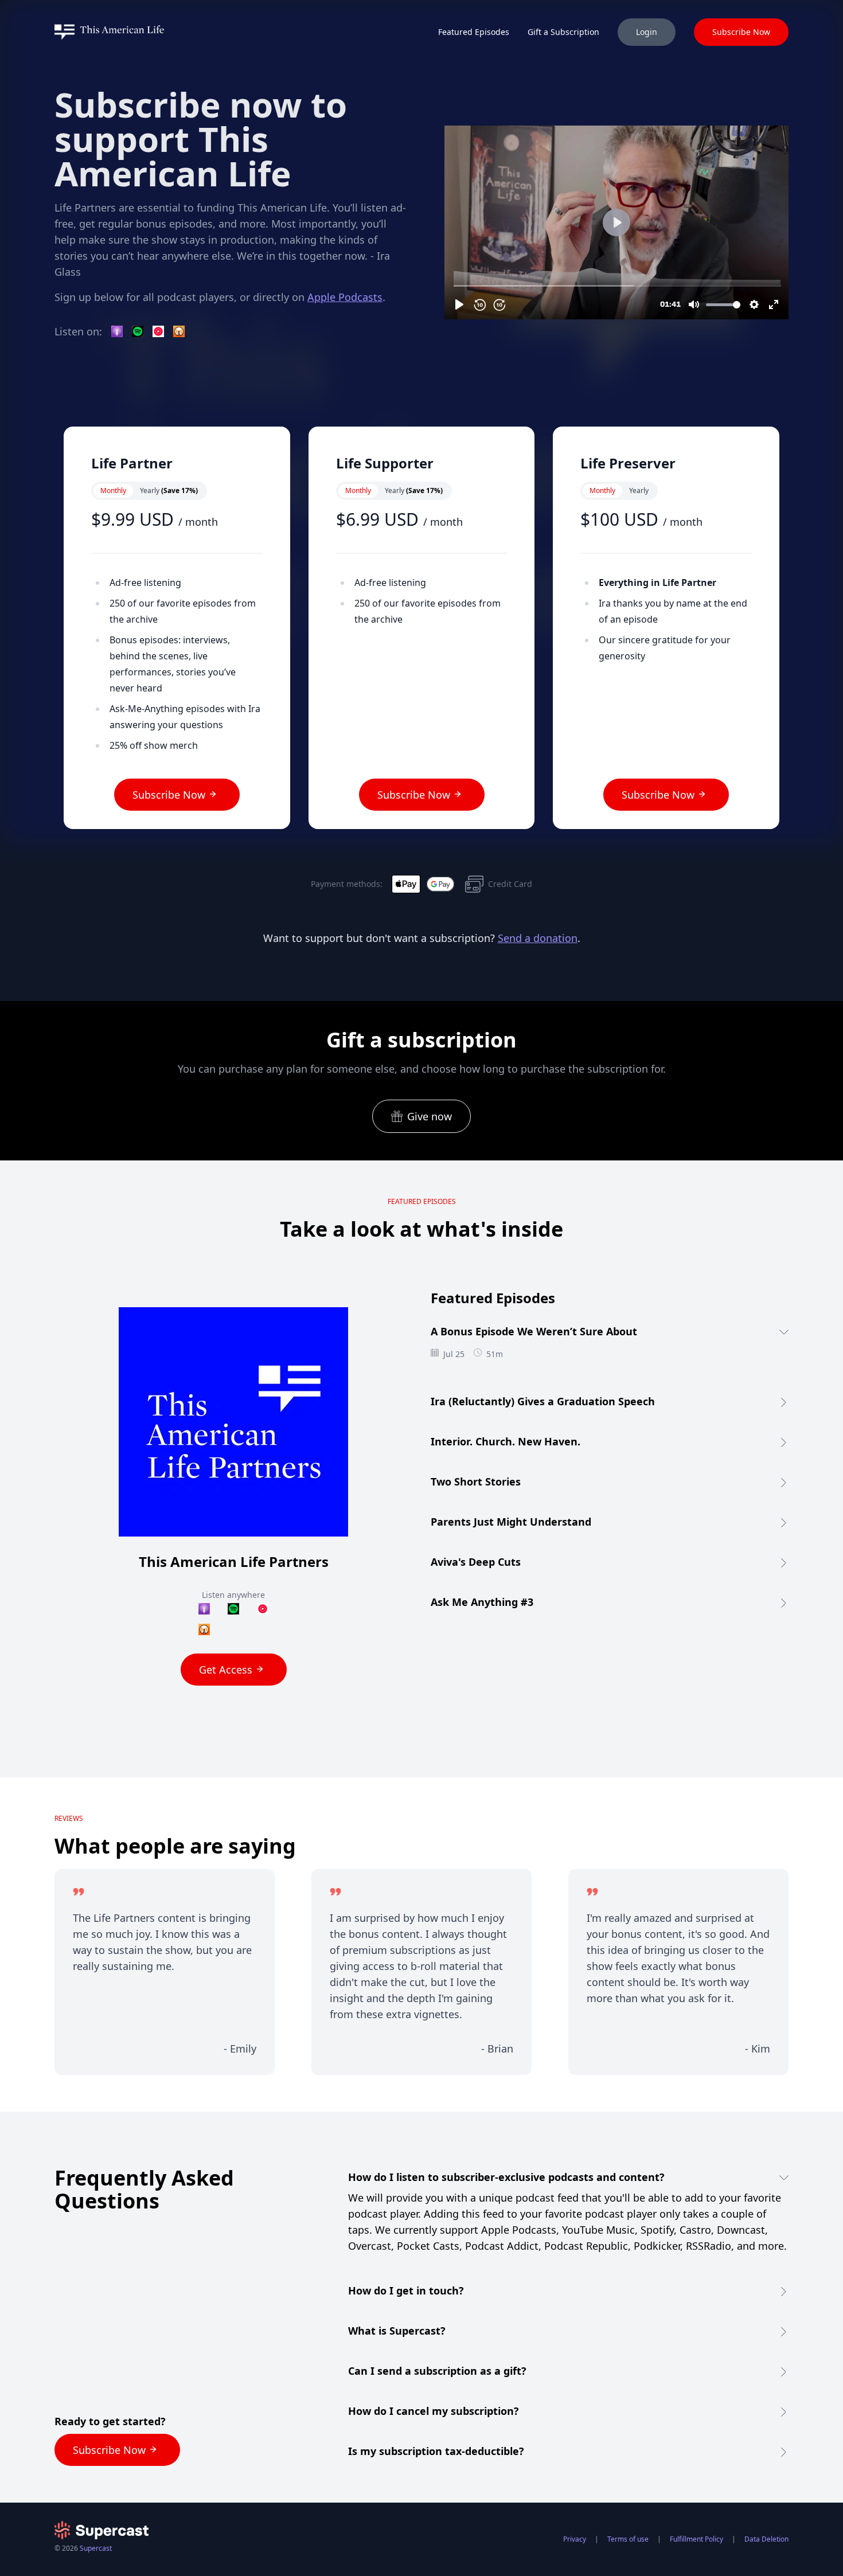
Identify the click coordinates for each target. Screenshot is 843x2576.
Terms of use (628, 2539)
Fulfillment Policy (696, 2539)
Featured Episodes (474, 32)
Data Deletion (766, 2539)
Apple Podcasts (345, 297)
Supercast (96, 2548)
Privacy (575, 2539)
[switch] (149, 491)
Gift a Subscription (563, 32)
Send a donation (538, 938)
